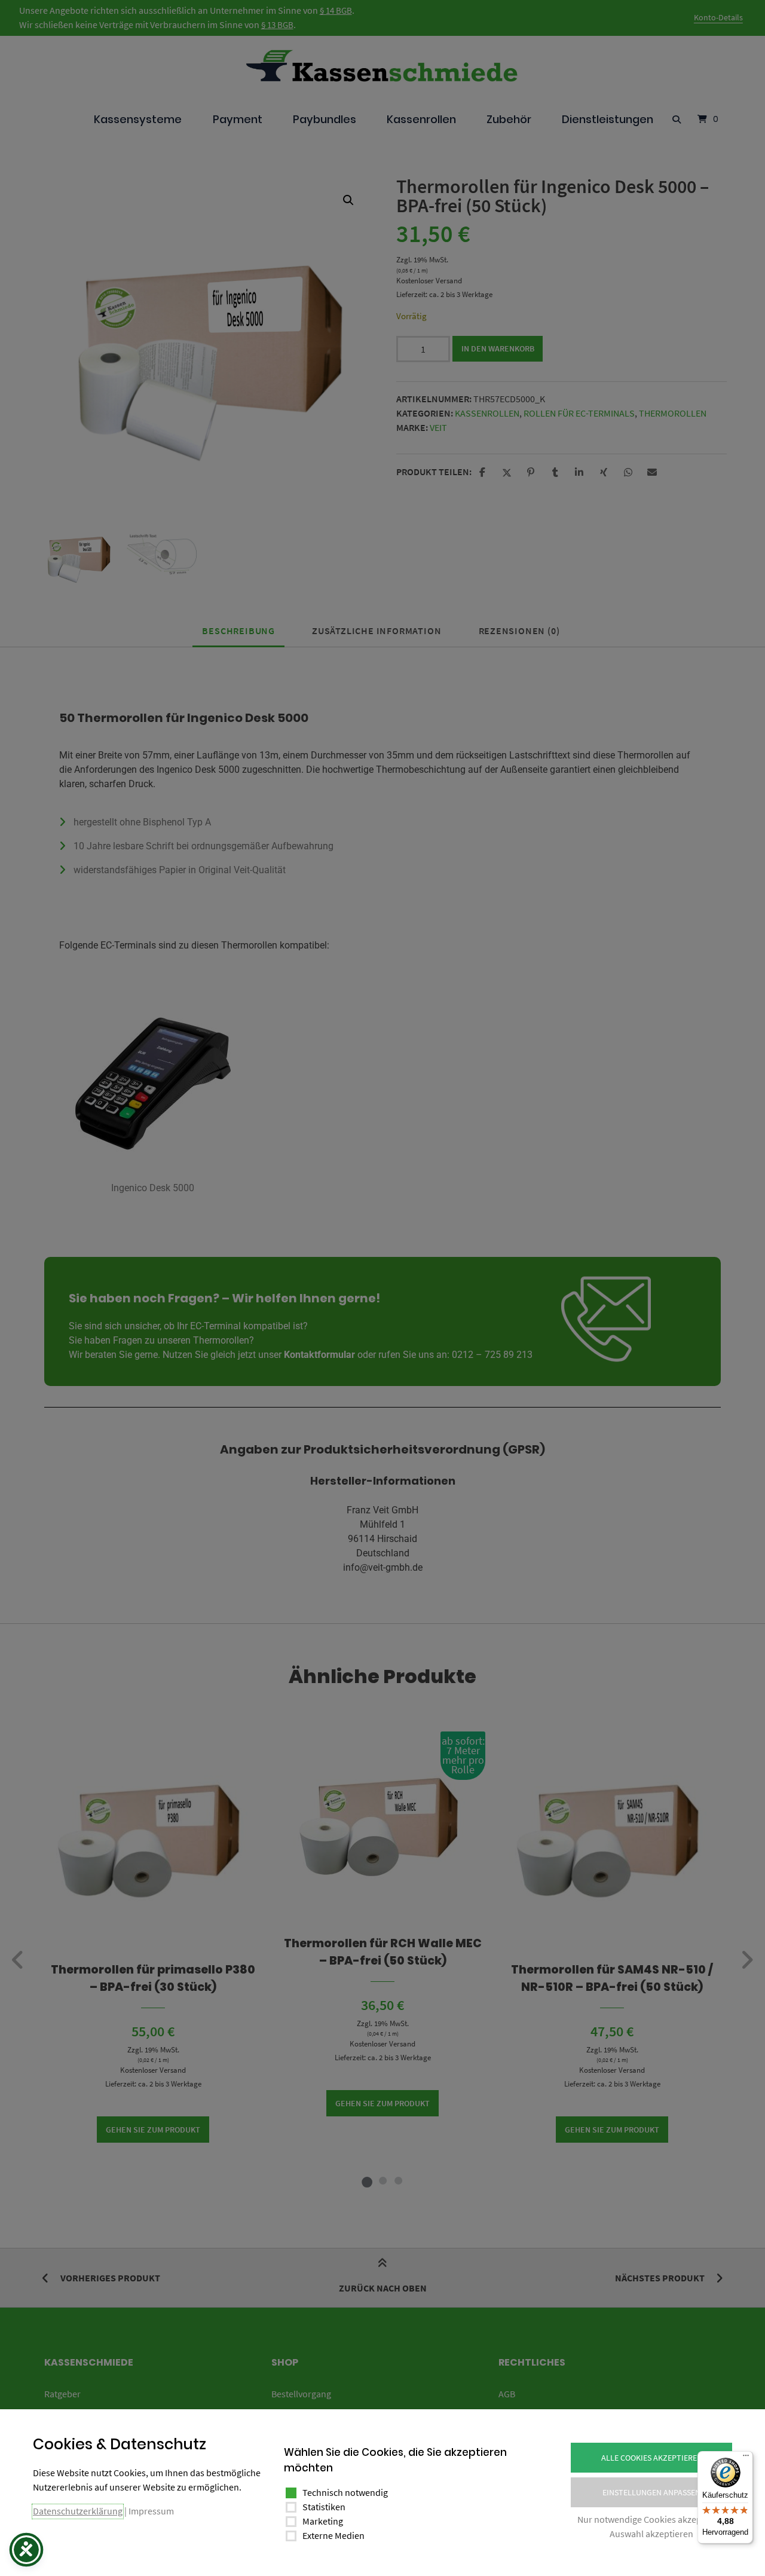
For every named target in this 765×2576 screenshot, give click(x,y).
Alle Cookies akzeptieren (652, 2458)
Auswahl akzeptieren (651, 2534)
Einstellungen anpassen (651, 2492)
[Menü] (746, 2458)
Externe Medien (333, 2535)
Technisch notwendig (345, 2492)
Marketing (323, 2521)
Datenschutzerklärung (78, 2511)
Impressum (151, 2511)
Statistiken (324, 2507)
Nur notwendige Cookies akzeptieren (651, 2519)
